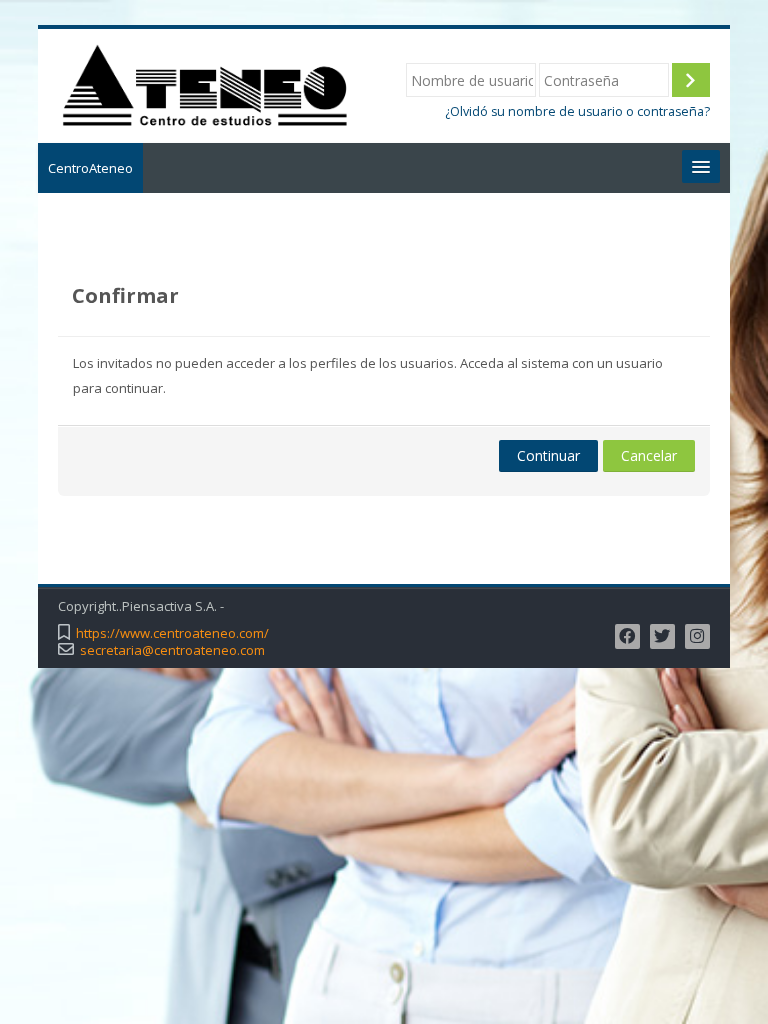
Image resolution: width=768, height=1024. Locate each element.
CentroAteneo (90, 168)
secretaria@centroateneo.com (172, 650)
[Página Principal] (204, 84)
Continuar (548, 455)
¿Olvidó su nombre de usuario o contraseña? (577, 111)
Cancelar (649, 455)
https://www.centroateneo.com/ (172, 633)
